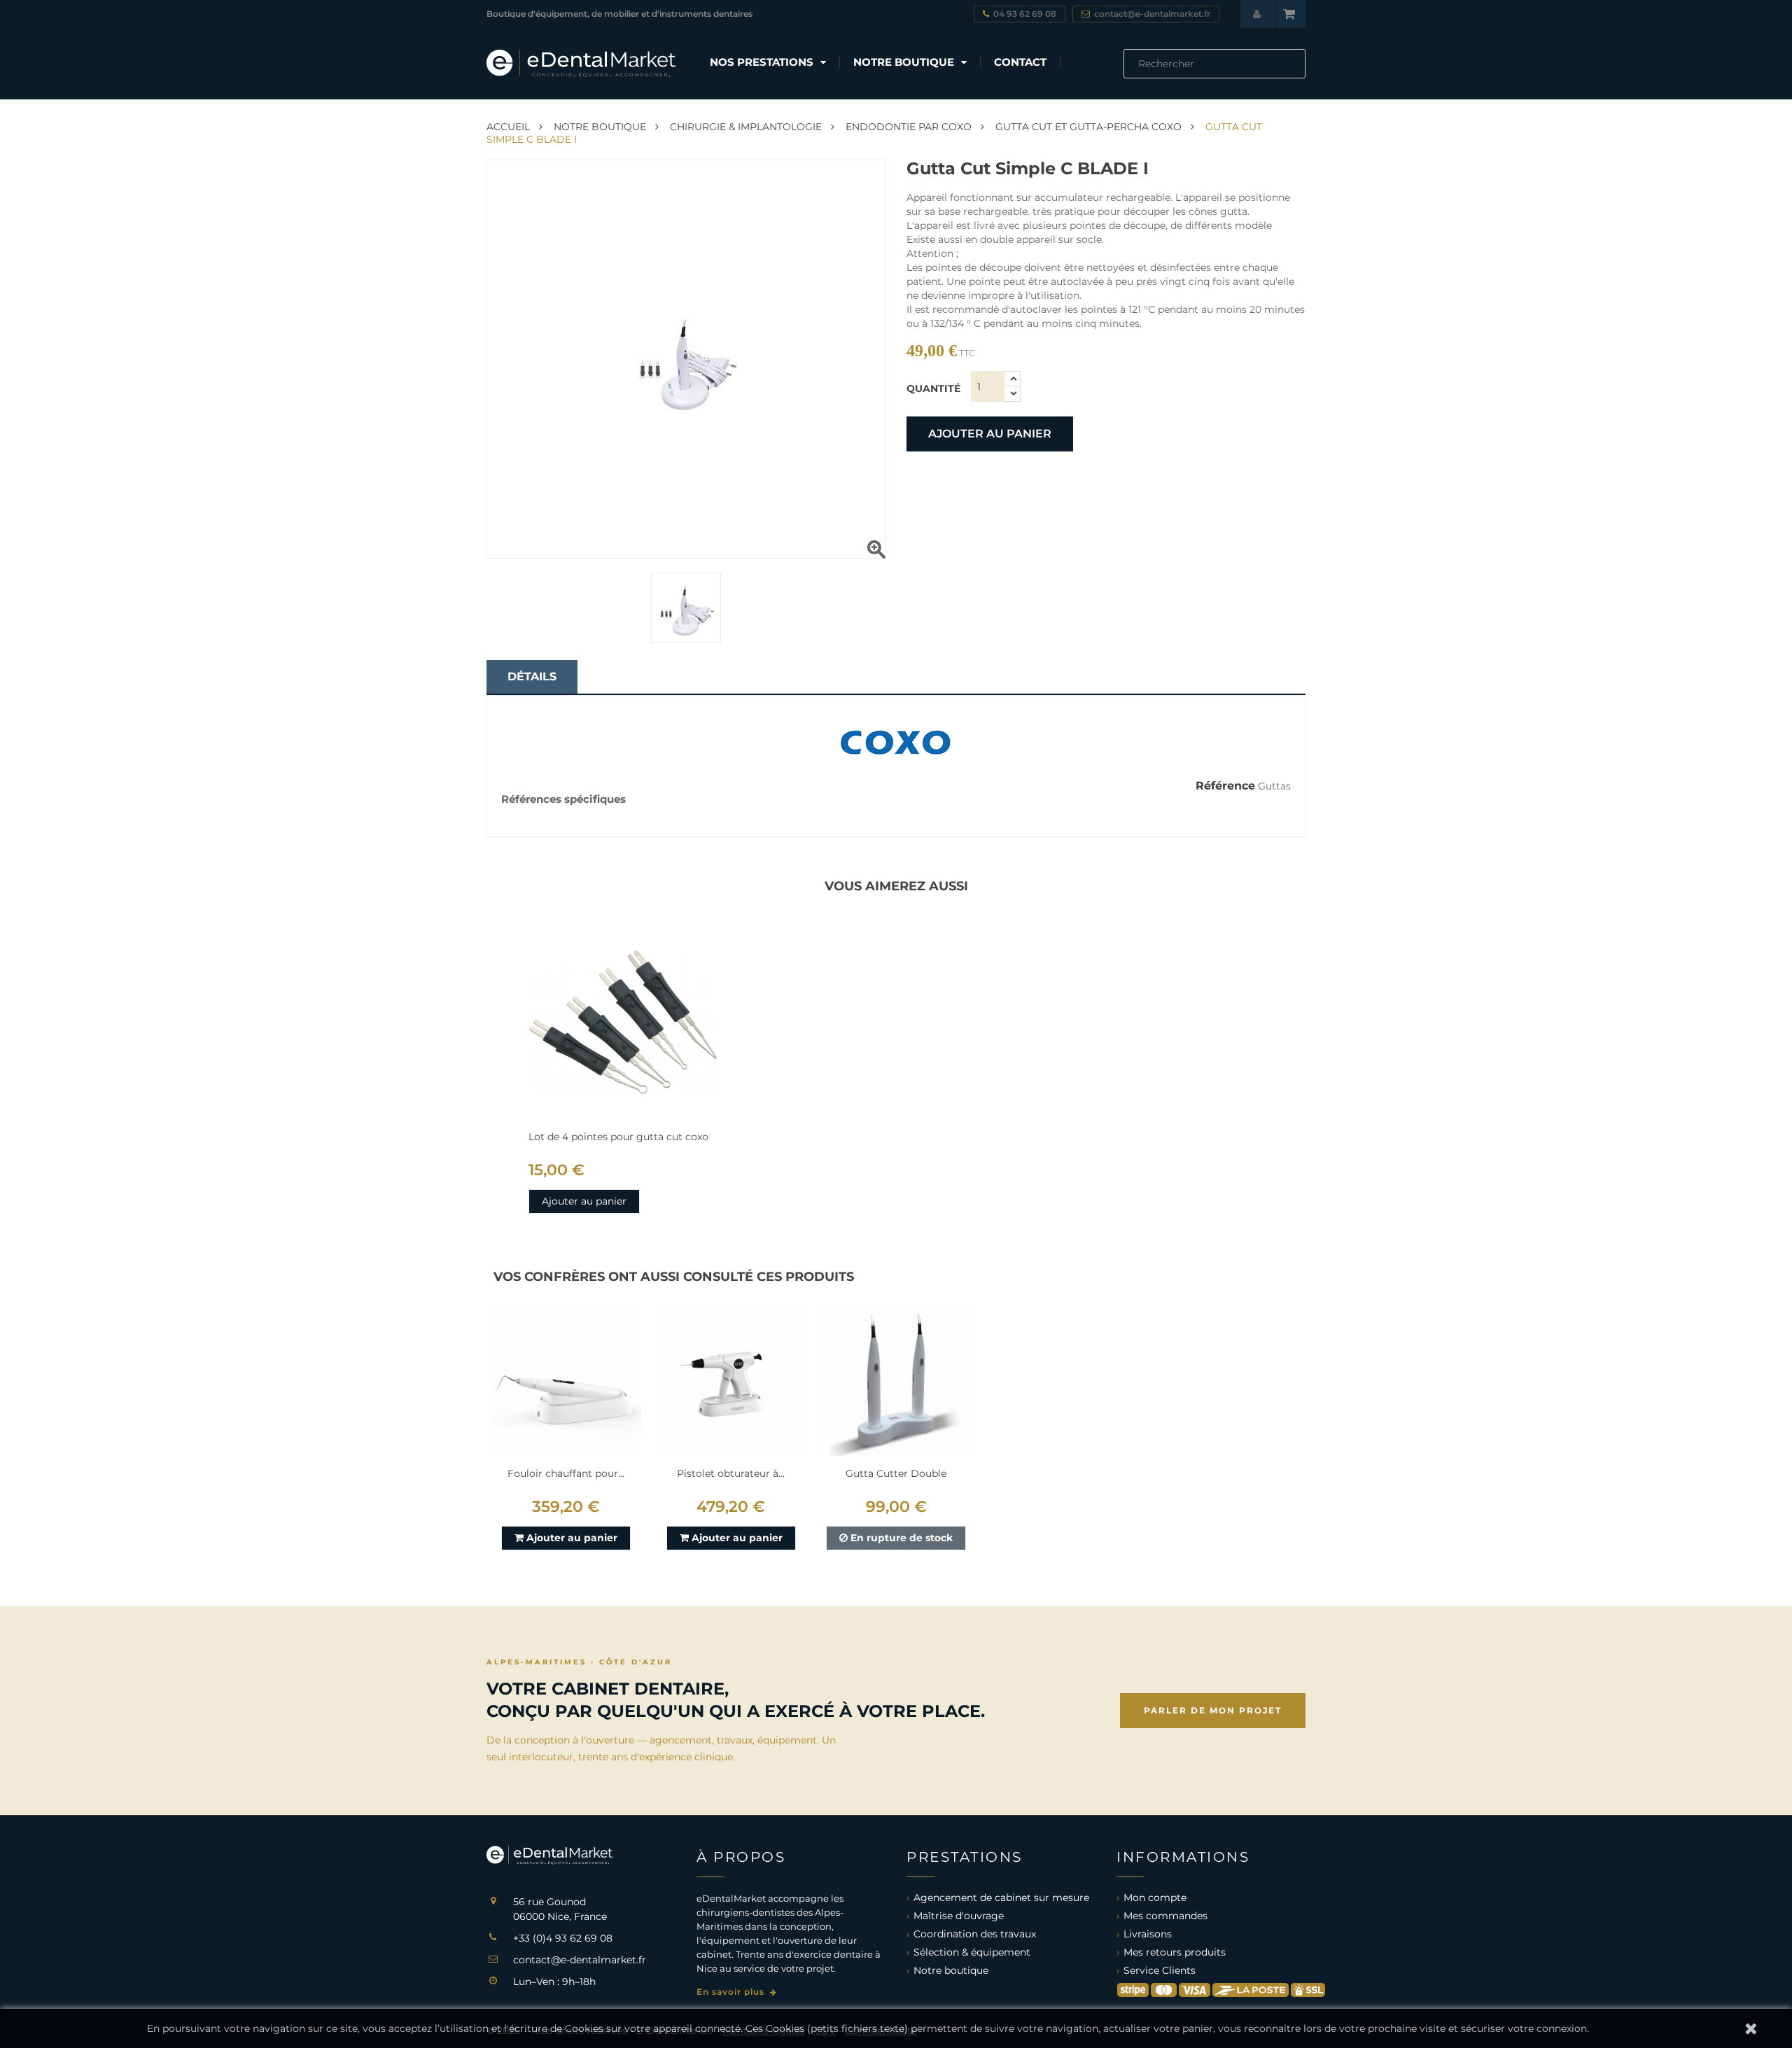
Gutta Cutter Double (896, 1473)
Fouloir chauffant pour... (566, 1473)
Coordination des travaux (975, 1934)
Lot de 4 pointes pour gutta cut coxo (618, 1137)
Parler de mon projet (1213, 1710)
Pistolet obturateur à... (731, 1473)
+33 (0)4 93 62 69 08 (563, 1938)
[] (1300, 74)
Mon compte (1155, 1898)
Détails (532, 676)
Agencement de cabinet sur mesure (1001, 1898)
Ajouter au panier (990, 434)
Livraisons (1148, 1934)
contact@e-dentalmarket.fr (580, 1960)
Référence (1225, 786)
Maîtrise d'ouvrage (959, 1916)
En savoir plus (732, 1992)
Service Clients (1160, 1970)
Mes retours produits (1175, 1952)
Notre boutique (951, 1970)
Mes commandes (1165, 1916)
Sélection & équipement (972, 1952)
